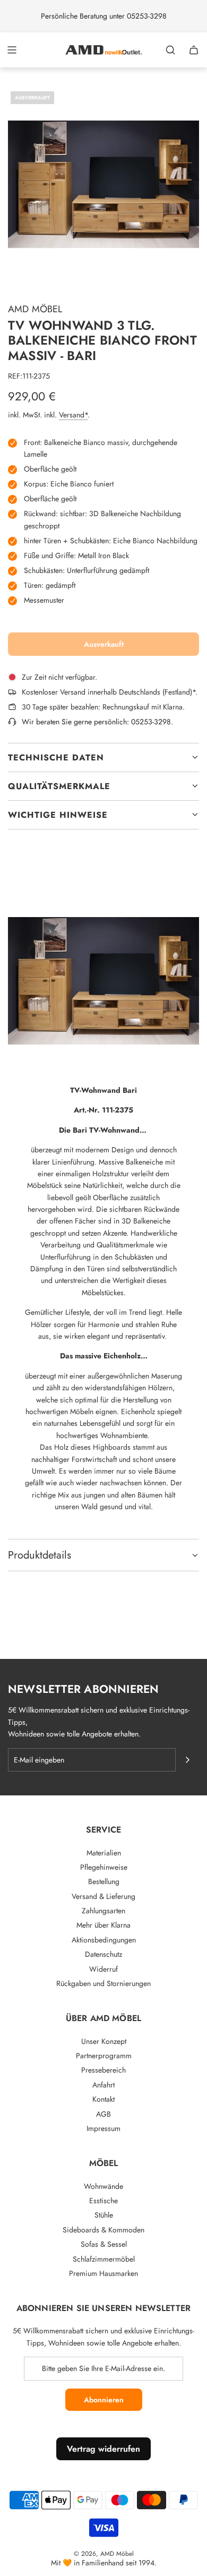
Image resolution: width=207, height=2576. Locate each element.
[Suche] (170, 50)
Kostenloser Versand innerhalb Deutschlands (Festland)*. (110, 692)
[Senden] (187, 1760)
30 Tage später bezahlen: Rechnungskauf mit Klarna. (103, 707)
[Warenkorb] (194, 50)
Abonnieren (104, 2400)
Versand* (73, 415)
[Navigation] (12, 50)
